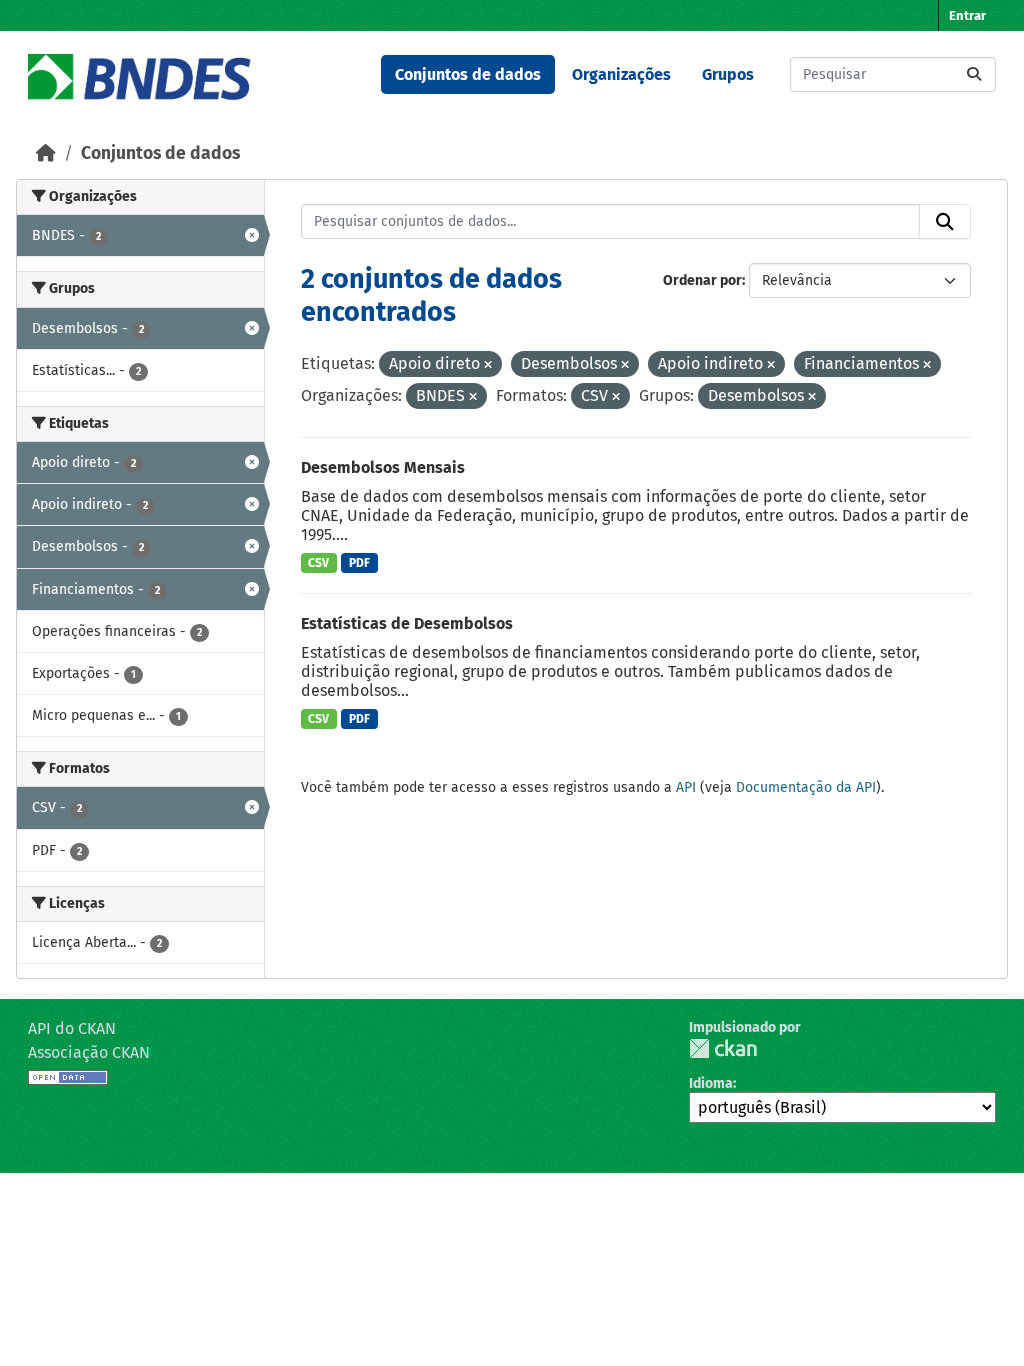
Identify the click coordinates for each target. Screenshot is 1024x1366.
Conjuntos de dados (468, 74)
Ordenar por (702, 280)
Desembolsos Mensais (383, 467)
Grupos (728, 74)
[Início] (46, 153)
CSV (318, 563)
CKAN (723, 1048)
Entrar (967, 15)
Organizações (621, 74)
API (686, 787)
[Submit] (974, 74)
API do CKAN (72, 1028)
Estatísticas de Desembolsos (407, 623)
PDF (359, 563)
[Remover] (488, 365)
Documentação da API (806, 787)
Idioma (711, 1083)
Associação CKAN (89, 1052)
